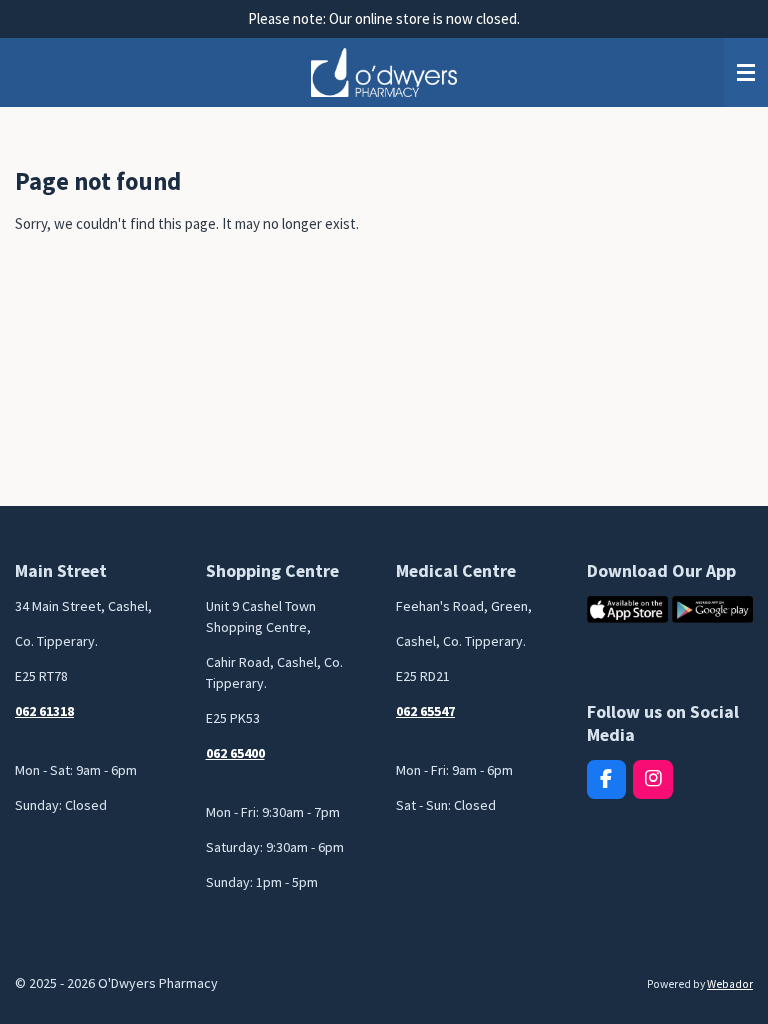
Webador (730, 984)
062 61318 (44, 711)
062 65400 (235, 753)
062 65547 (425, 711)
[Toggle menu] (746, 73)
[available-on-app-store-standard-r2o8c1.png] (627, 609)
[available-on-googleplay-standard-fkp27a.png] (712, 609)
